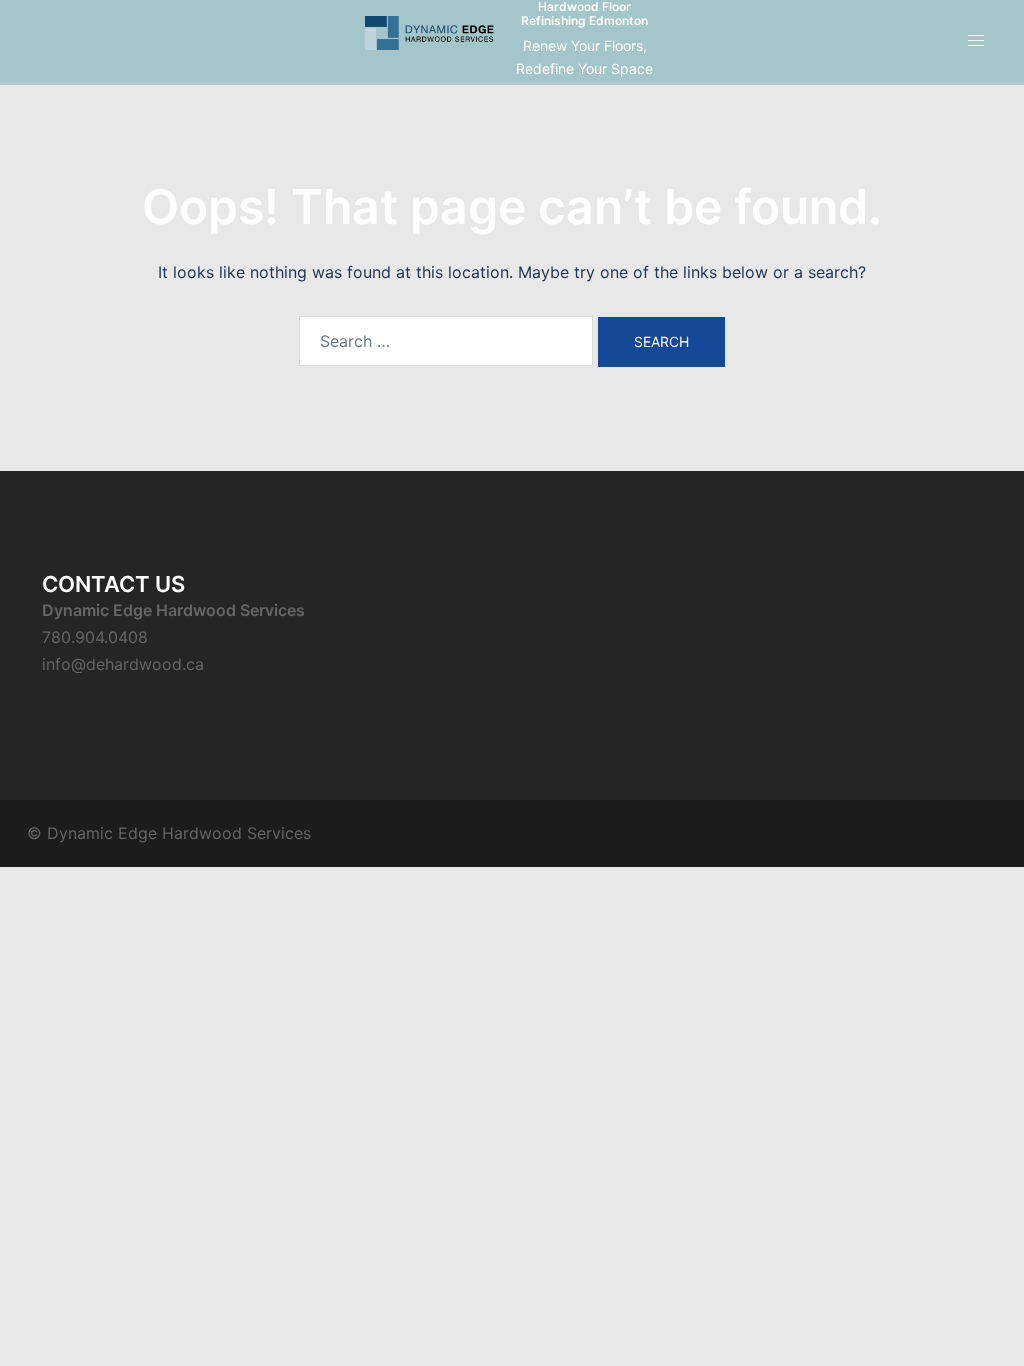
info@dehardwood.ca (123, 664)
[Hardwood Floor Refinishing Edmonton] (430, 40)
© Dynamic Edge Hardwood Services (169, 833)
